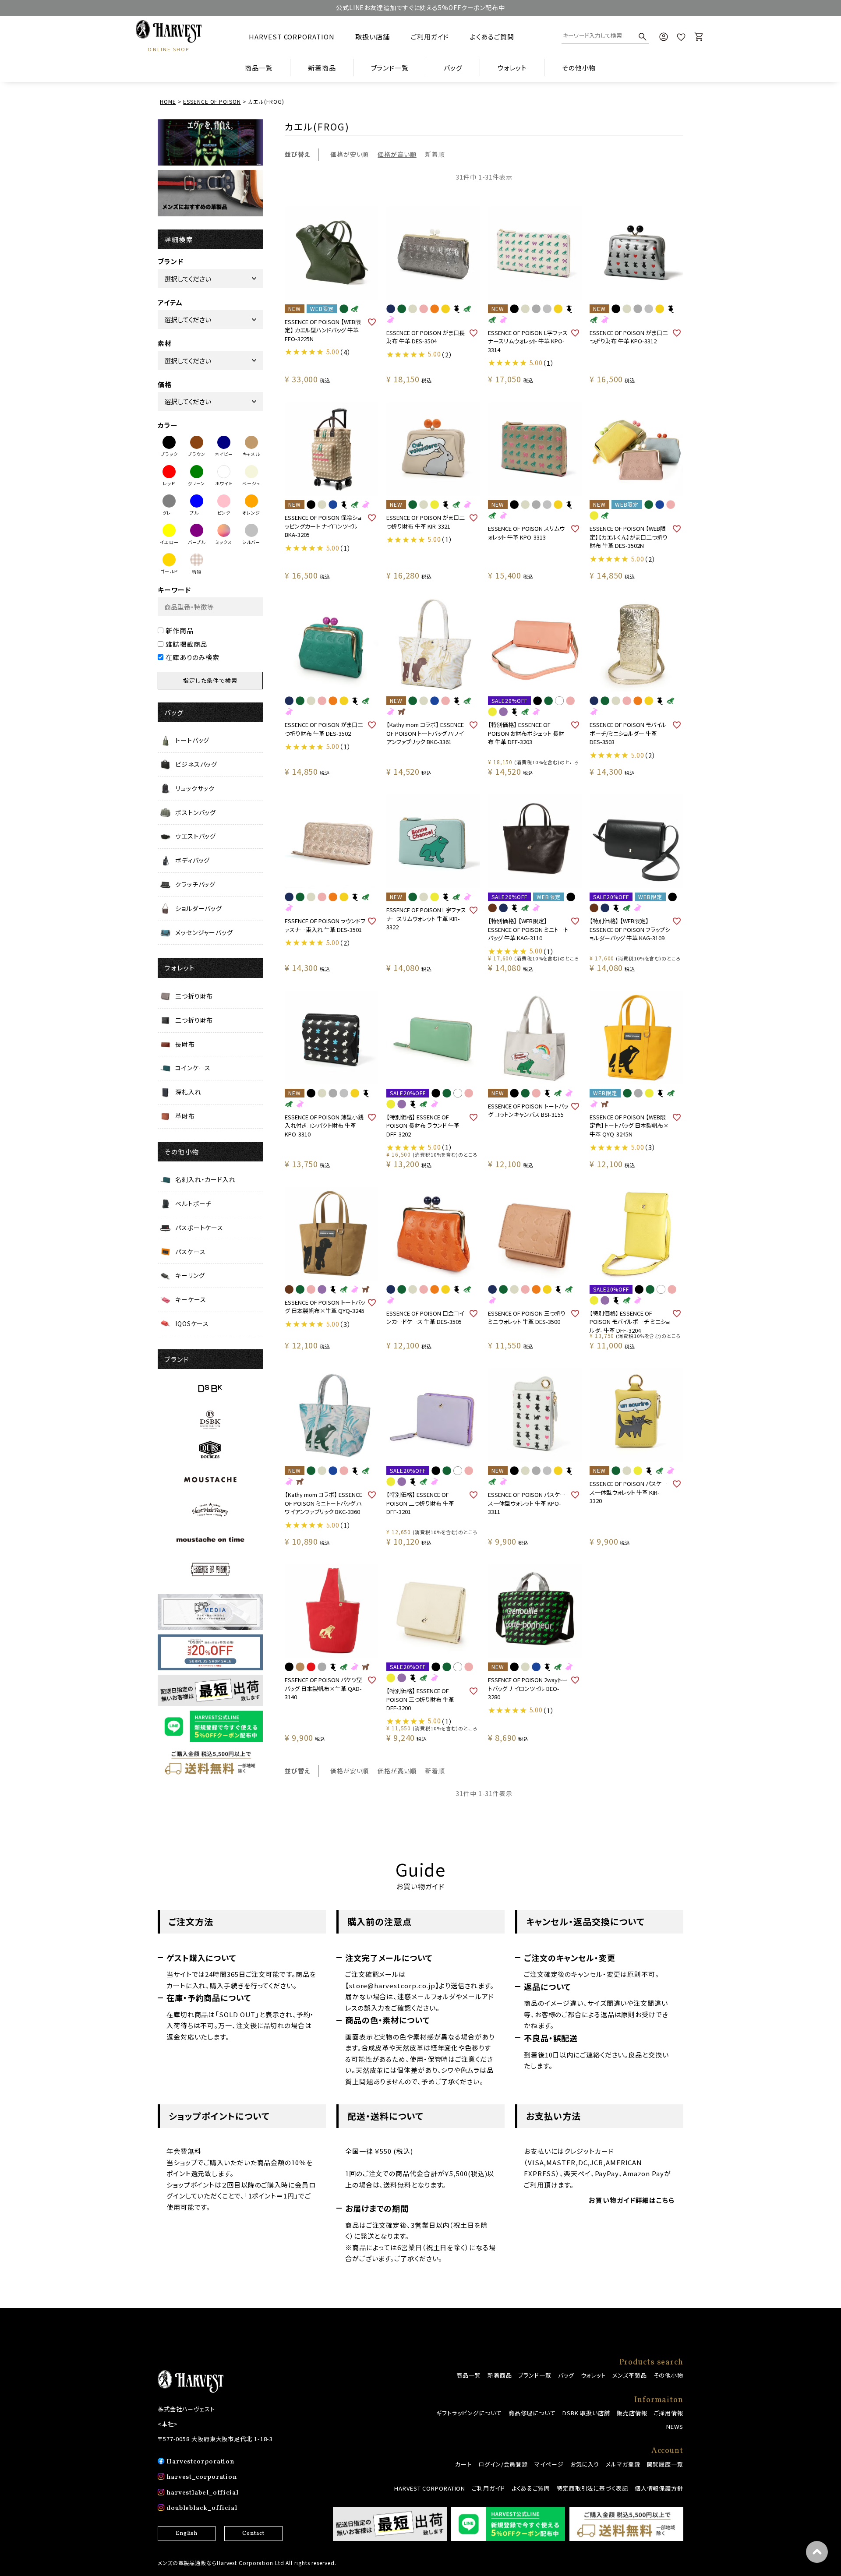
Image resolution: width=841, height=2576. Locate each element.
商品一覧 (259, 68)
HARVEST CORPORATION (292, 37)
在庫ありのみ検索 (193, 657)
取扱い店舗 (373, 37)
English (187, 2534)
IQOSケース (192, 1323)
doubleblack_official (202, 2508)
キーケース (191, 1299)
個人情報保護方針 (659, 2488)
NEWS (675, 2426)
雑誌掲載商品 (186, 644)
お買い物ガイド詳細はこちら (632, 2200)
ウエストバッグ (196, 836)
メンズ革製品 (629, 2375)
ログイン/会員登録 (503, 2464)
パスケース (191, 1252)
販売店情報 (632, 2413)
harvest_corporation (202, 2477)
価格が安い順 (350, 154)
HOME (168, 101)
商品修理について (532, 2413)
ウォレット (594, 2375)
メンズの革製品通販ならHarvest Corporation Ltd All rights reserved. (247, 2563)
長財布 (185, 1044)
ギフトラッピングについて (469, 2413)
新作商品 (180, 630)
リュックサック (195, 788)
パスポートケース (199, 1228)
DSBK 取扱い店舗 (586, 2413)
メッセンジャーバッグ (204, 932)
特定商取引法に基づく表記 (592, 2488)
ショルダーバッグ (199, 908)
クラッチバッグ (195, 884)
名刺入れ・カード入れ (205, 1179)
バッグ (566, 2375)
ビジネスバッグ (196, 764)
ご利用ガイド (430, 37)
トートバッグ (192, 740)
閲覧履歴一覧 (665, 2464)
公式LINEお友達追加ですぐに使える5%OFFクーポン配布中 (420, 7)
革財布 (185, 1116)
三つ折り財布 (194, 996)
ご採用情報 (669, 2413)
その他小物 (669, 2375)
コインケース (193, 1068)
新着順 (435, 154)
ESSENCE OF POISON (212, 101)
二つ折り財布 (194, 1020)
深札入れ (188, 1092)
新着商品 (322, 68)
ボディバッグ (193, 860)
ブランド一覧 (535, 2375)
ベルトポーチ (193, 1203)
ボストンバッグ (196, 812)
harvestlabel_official (203, 2493)
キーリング (190, 1275)
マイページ (549, 2464)
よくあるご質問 (492, 37)
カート (463, 2464)
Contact (253, 2534)
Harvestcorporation (200, 2462)
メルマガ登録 (623, 2464)
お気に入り (585, 2464)
